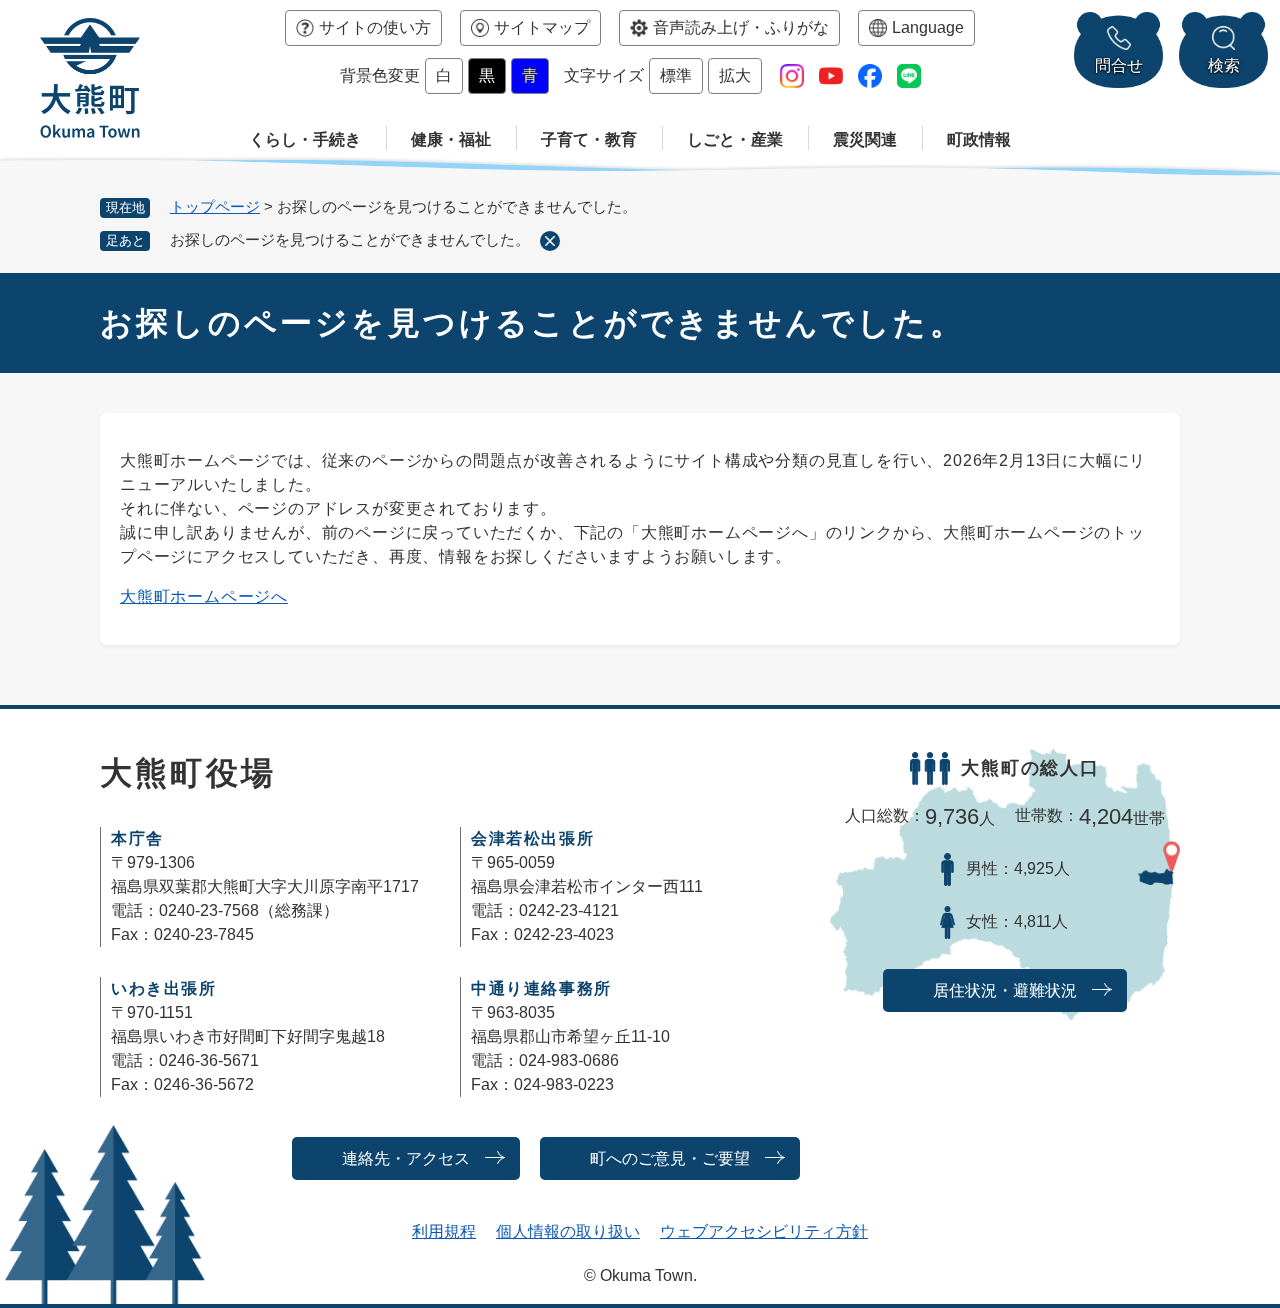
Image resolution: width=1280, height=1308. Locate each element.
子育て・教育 (589, 139)
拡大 (735, 75)
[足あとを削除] (550, 241)
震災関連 (865, 139)
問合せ (1119, 65)
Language (928, 27)
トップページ (215, 206)
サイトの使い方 (375, 27)
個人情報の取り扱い (568, 1231)
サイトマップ (542, 27)
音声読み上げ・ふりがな (741, 27)
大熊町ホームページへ (204, 596)
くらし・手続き (305, 139)
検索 (1224, 65)
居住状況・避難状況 (1005, 990)
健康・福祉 (451, 139)
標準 (676, 75)
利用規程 (444, 1231)
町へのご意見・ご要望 (670, 1158)
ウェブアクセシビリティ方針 (764, 1231)
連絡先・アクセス (406, 1158)
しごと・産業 (735, 139)
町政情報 (979, 139)
